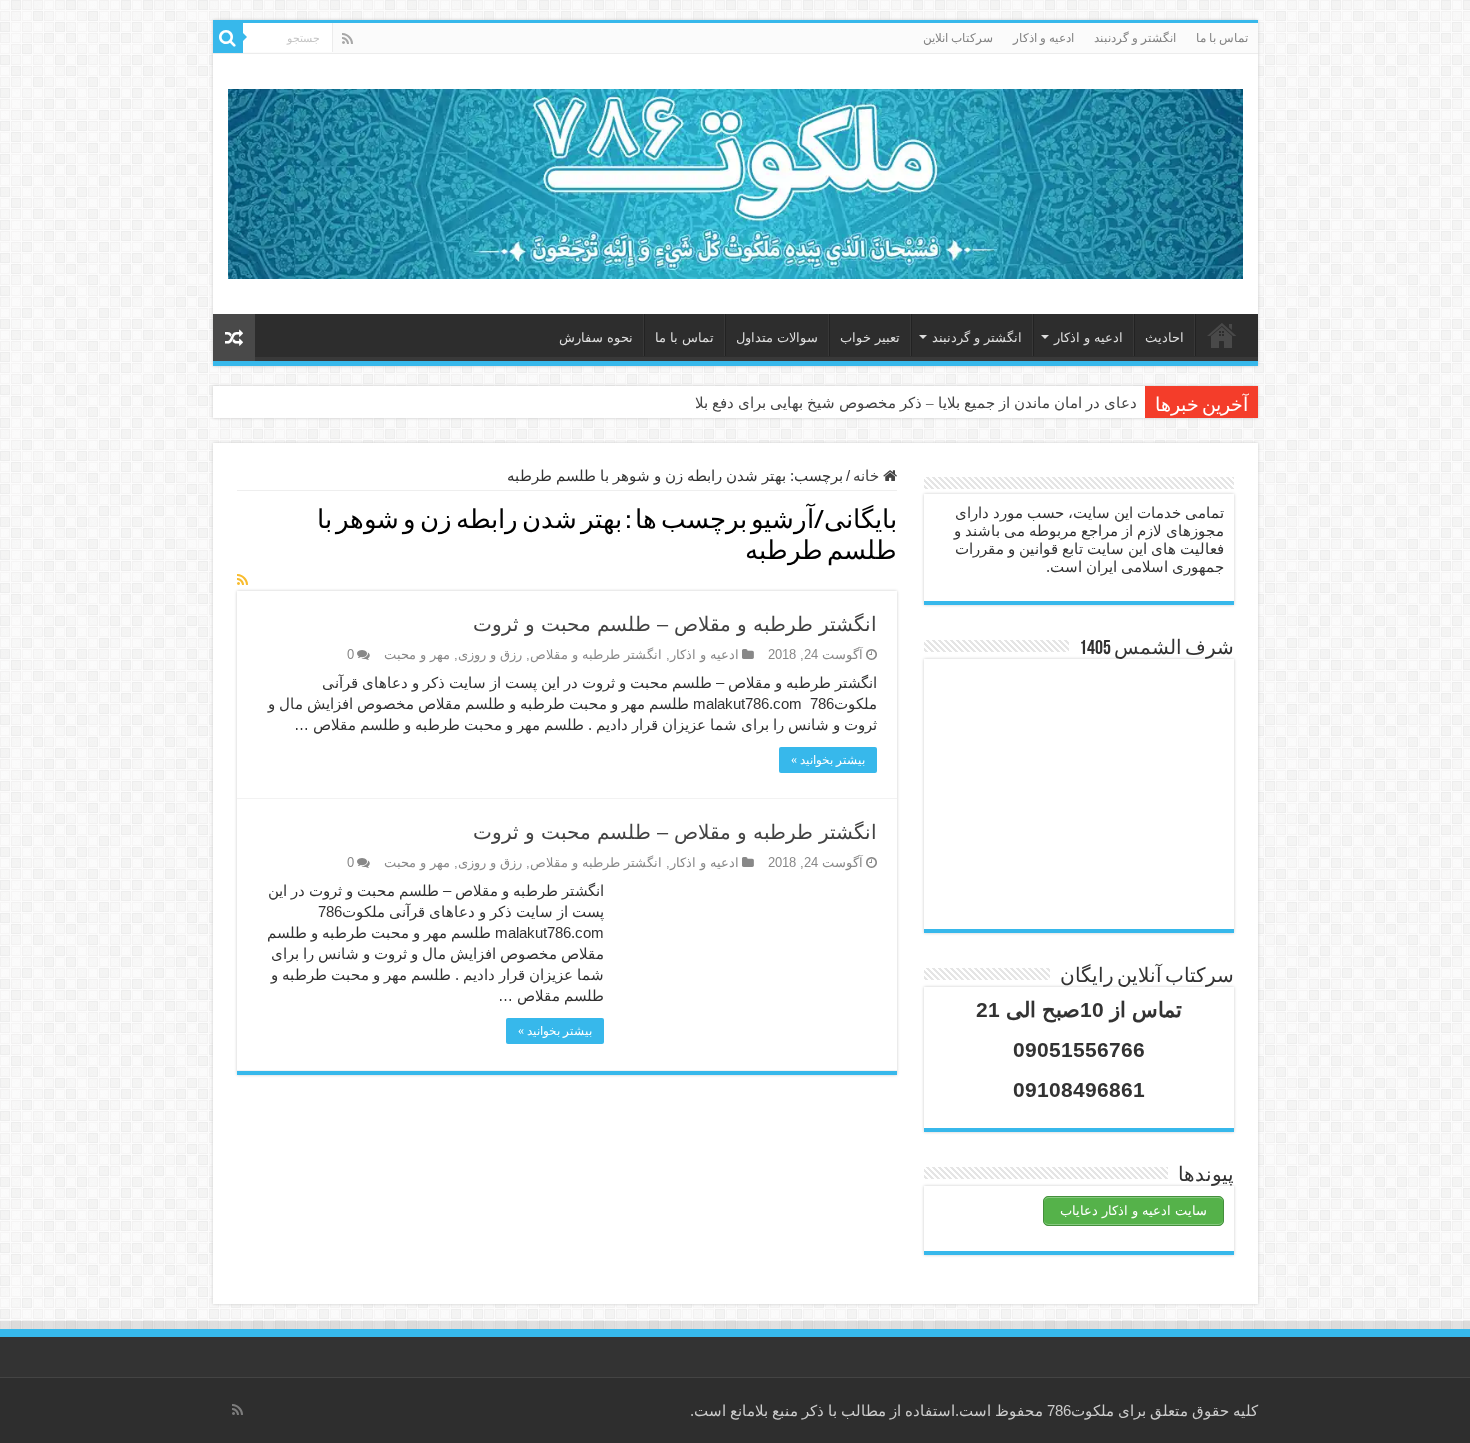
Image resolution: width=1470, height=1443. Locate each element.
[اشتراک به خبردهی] (242, 580)
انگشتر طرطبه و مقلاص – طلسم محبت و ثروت (675, 624)
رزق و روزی (490, 654)
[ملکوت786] (735, 180)
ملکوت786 (1080, 1410)
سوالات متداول (777, 337)
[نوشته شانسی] (234, 337)
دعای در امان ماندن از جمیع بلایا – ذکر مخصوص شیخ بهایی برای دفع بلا (916, 403)
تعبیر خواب (870, 337)
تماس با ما (1222, 38)
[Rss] (347, 39)
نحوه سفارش (596, 337)
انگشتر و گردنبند (1135, 38)
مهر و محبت (417, 654)
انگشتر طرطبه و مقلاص (596, 654)
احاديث (1164, 337)
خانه (1222, 335)
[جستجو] (228, 38)
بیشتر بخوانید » (828, 760)
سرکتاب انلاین (958, 38)
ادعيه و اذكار (1043, 38)
